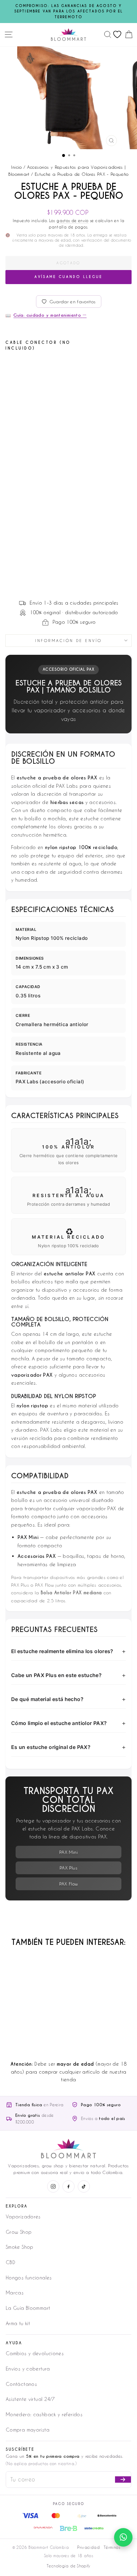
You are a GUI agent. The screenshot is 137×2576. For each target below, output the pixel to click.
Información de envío (68, 640)
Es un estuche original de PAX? (51, 1747)
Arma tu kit (18, 2323)
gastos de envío (72, 220)
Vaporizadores (23, 2216)
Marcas (15, 2293)
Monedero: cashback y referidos (44, 2414)
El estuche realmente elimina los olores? (62, 1651)
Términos (112, 2547)
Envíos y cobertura (28, 2369)
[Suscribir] (123, 2479)
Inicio (16, 167)
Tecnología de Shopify (68, 2566)
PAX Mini (68, 1852)
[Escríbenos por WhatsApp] (123, 2537)
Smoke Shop (20, 2247)
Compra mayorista (28, 2430)
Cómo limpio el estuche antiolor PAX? (59, 1723)
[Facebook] (68, 2186)
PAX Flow (69, 1884)
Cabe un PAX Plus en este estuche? (56, 1675)
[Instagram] (53, 2186)
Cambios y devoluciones (35, 2353)
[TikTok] (84, 2186)
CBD (11, 2262)
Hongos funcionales (29, 2278)
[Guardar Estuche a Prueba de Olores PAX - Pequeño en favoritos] (59, 367)
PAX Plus (68, 1868)
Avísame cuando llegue (68, 277)
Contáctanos (21, 2384)
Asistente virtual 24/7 (30, 2399)
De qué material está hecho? (47, 1699)
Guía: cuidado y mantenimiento (50, 315)
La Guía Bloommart (28, 2308)
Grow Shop (19, 2232)
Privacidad (88, 2547)
